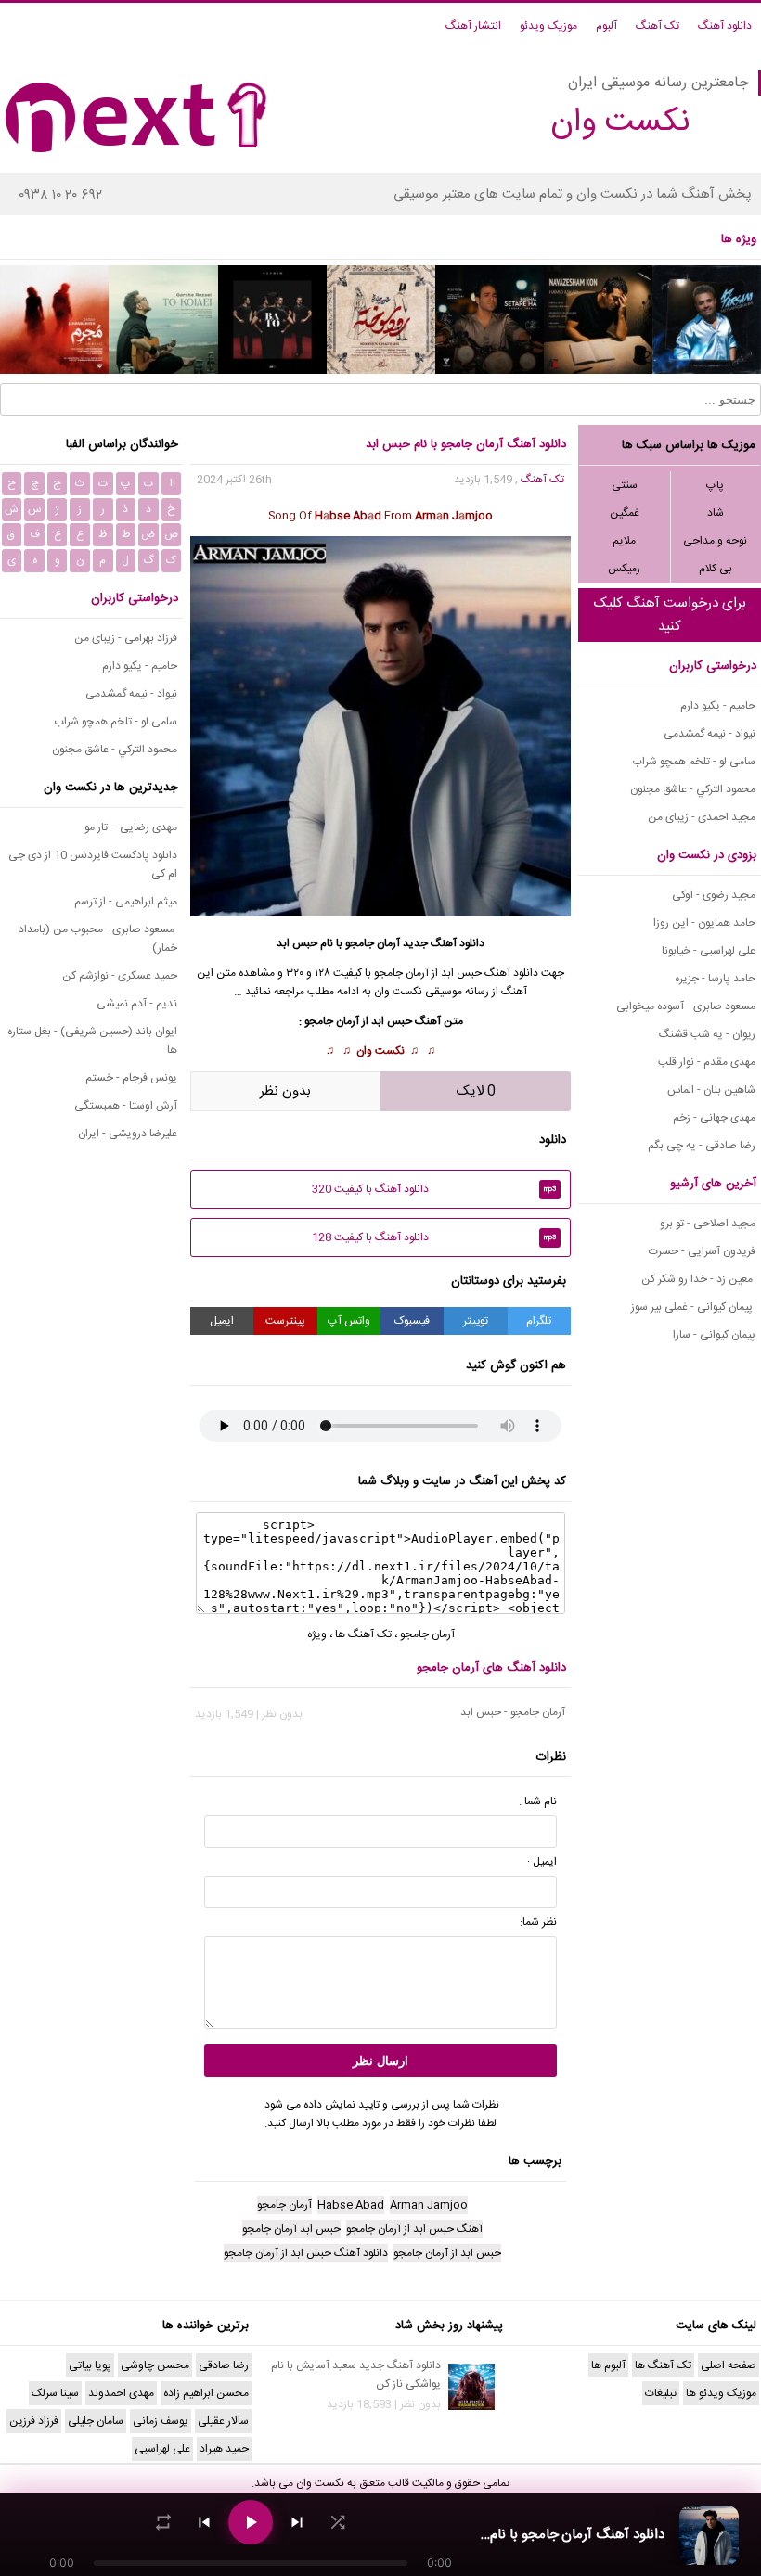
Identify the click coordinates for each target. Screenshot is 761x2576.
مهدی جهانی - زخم (714, 1118)
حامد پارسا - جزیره (715, 979)
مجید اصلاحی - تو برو (708, 1224)
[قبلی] (204, 2522)
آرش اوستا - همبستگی (126, 1106)
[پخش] (251, 2522)
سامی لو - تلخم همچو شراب (694, 762)
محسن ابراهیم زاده (206, 2393)
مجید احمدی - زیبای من (702, 817)
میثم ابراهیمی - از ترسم (126, 902)
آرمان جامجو (427, 1634)
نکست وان (380, 1051)
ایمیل (222, 1321)
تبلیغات (661, 2393)
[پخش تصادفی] (338, 2522)
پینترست (285, 1321)
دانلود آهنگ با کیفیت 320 (434, 1189)
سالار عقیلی (223, 2421)
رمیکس (624, 569)
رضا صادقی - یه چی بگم (702, 1146)
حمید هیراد (224, 2449)
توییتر (476, 1321)
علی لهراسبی (162, 2449)
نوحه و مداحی (715, 541)
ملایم (624, 541)
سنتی (625, 485)
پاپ (715, 485)
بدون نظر (285, 1091)
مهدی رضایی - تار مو (131, 827)
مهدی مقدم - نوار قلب (707, 1062)
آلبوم (606, 26)
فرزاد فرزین (34, 2421)
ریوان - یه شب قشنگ (707, 1034)
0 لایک (476, 1091)
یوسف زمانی (161, 2421)
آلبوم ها (608, 2365)
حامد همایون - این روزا (704, 923)
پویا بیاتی (90, 2365)
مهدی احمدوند (121, 2393)
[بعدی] (297, 2522)
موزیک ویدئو (548, 26)
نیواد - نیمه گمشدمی (709, 734)
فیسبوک (412, 1321)
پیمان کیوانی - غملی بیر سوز (693, 1307)
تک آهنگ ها (363, 1634)
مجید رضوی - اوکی (714, 895)
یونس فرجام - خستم (131, 1078)
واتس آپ (349, 1321)
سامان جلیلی (96, 2421)
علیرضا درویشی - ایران (128, 1134)
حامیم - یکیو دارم (718, 706)
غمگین (625, 513)
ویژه (317, 1634)
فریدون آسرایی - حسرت (702, 1251)
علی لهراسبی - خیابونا (709, 951)
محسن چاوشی (155, 2365)
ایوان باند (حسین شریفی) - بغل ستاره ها (92, 1041)
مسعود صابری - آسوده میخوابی (686, 1006)
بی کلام (716, 569)
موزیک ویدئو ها (721, 2393)
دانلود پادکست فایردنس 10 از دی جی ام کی (93, 865)
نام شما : (538, 1801)
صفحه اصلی (729, 2365)
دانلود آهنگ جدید (444, 943)
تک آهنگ (658, 26)
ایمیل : (542, 1862)
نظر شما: (538, 1922)
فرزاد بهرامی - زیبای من (126, 638)
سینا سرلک (55, 2393)
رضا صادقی (224, 2365)
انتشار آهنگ (473, 26)
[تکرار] (163, 2522)
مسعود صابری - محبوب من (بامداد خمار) (98, 939)
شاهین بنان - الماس (711, 1090)
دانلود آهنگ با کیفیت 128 (434, 1237)
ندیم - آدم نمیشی (137, 1004)
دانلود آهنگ (725, 26)
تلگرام (539, 1321)
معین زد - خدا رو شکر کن (698, 1279)
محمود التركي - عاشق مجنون (693, 789)
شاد (716, 513)
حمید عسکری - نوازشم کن (120, 976)
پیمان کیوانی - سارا (714, 1335)
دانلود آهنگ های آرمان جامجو (491, 1668)
